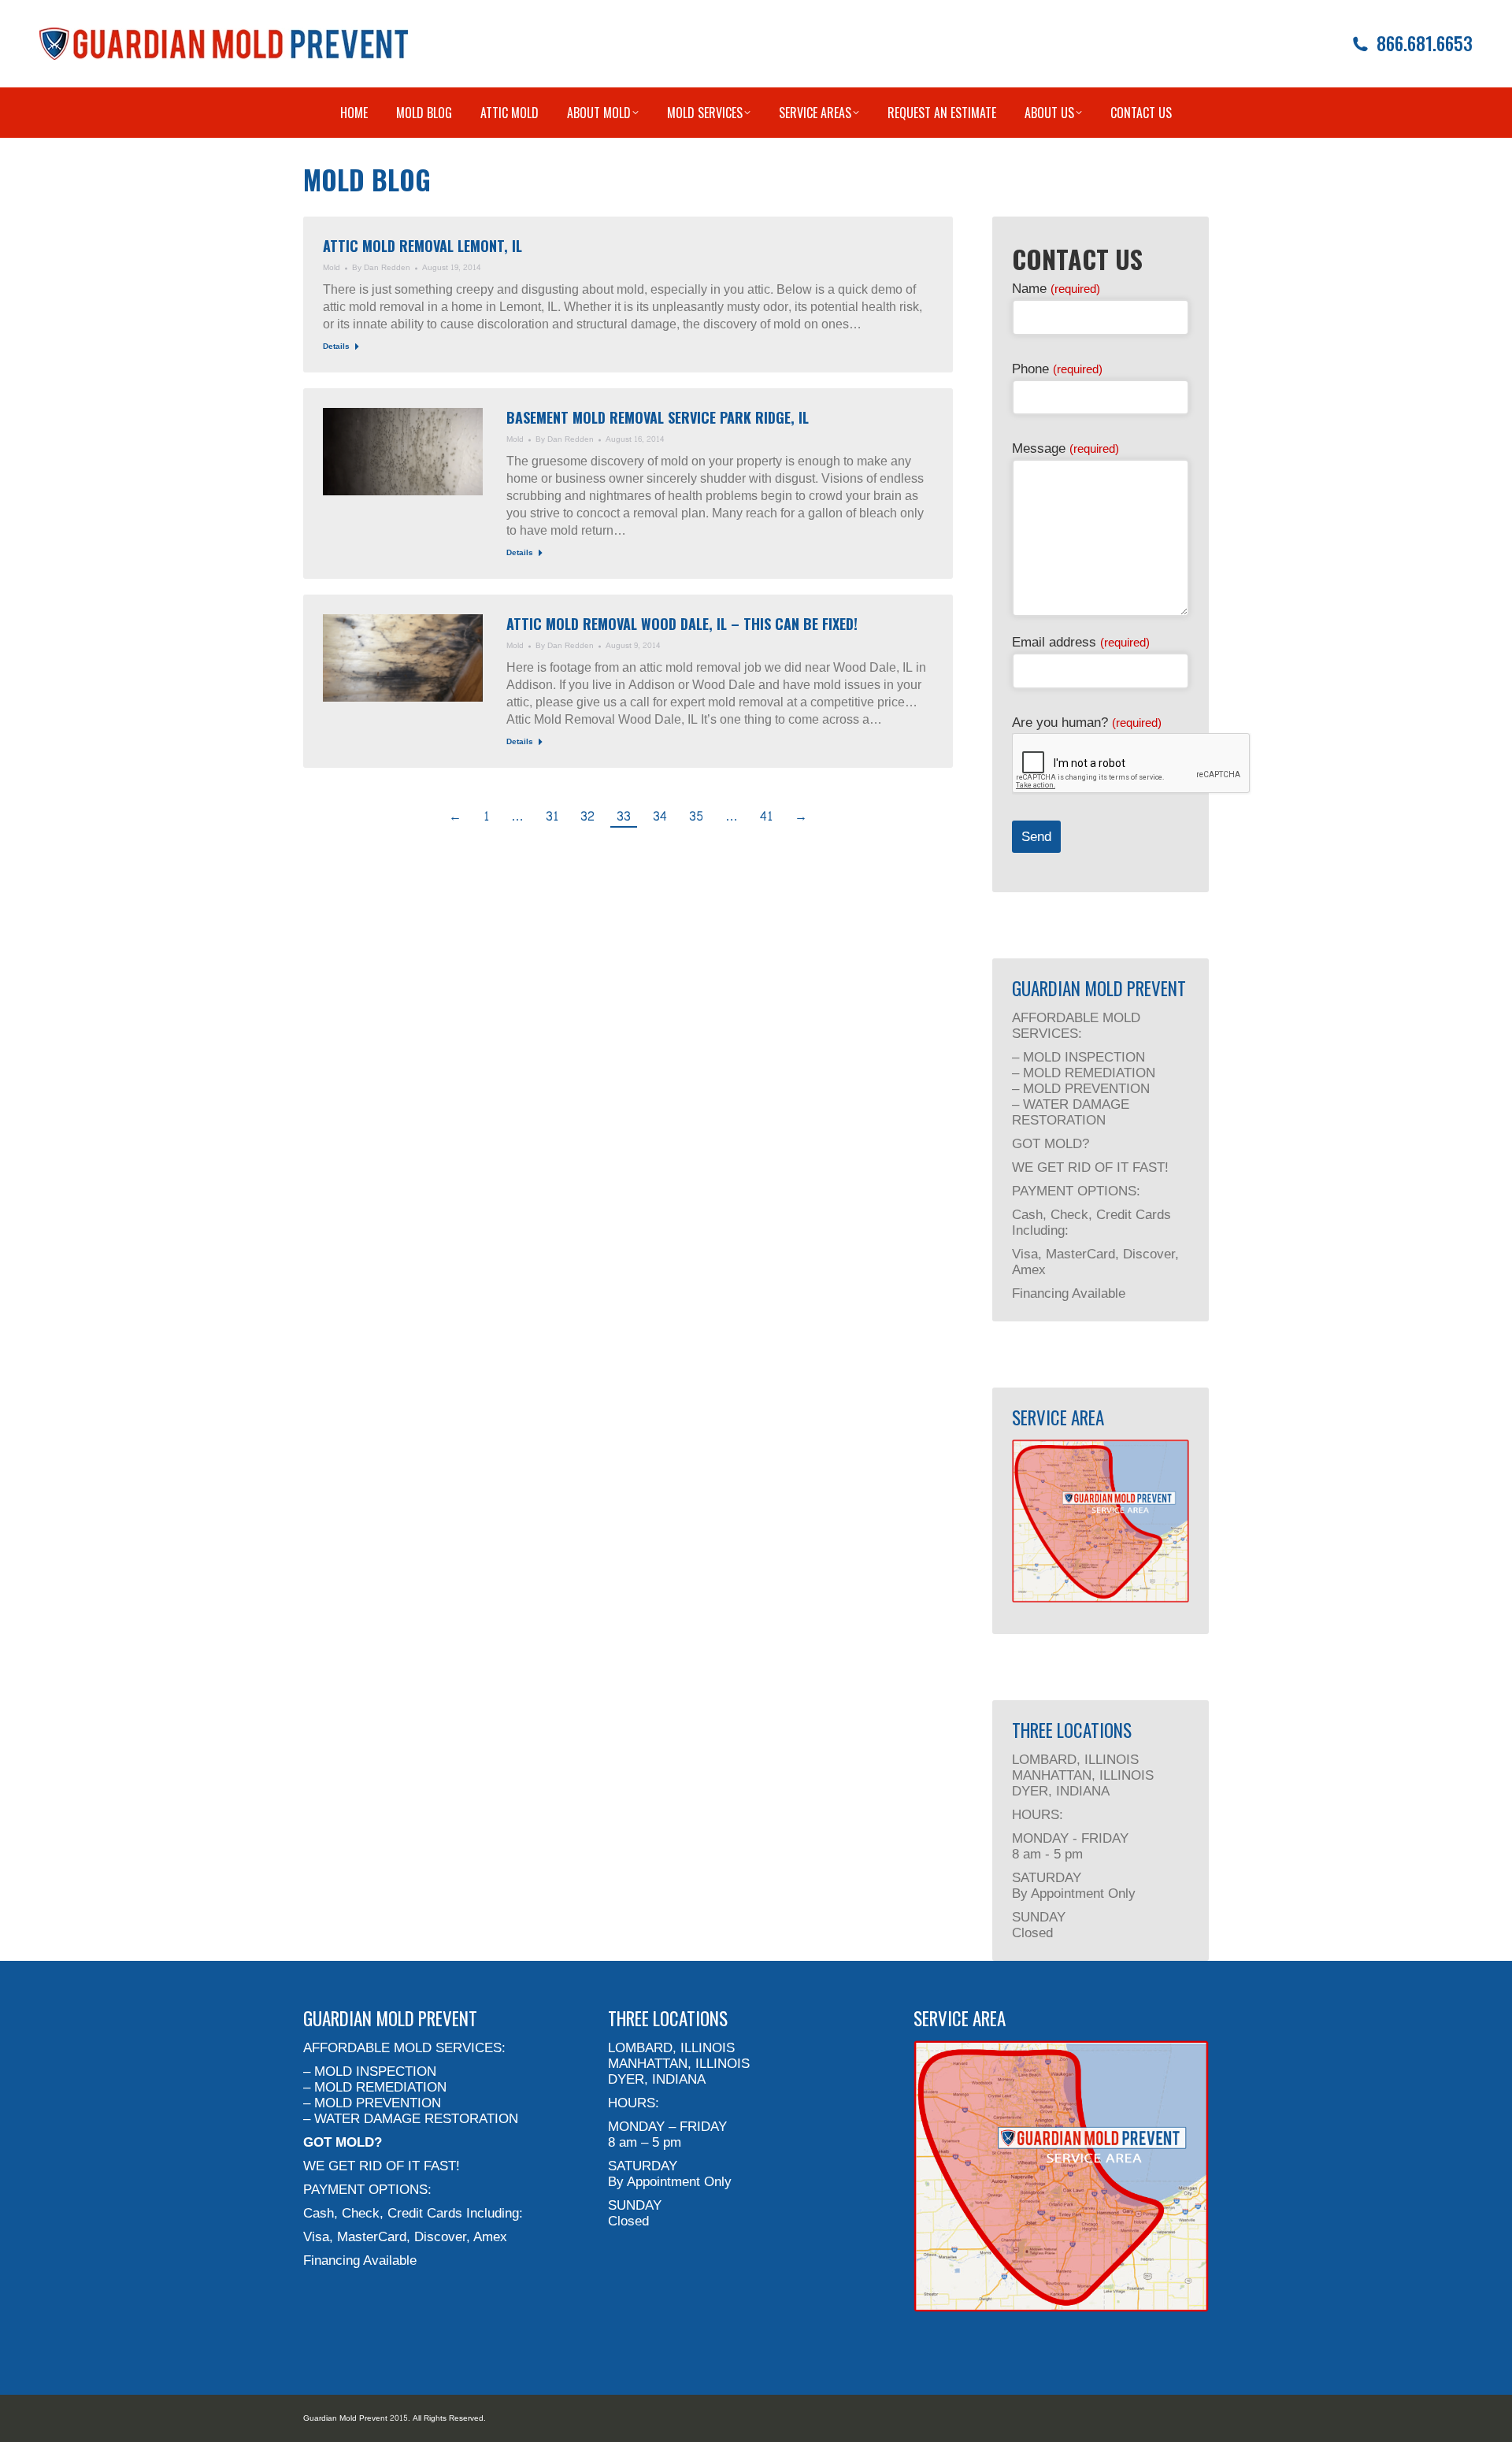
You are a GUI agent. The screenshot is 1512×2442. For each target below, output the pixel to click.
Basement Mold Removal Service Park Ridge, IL (658, 417)
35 (696, 817)
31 (552, 817)
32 (587, 817)
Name (1056, 289)
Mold (332, 268)
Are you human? (1087, 723)
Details (336, 347)
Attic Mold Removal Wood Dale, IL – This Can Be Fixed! (682, 624)
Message (1065, 448)
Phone (1057, 369)
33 (624, 817)
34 (660, 817)
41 (766, 817)
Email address (1081, 642)
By (381, 268)
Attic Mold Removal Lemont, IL (422, 246)
